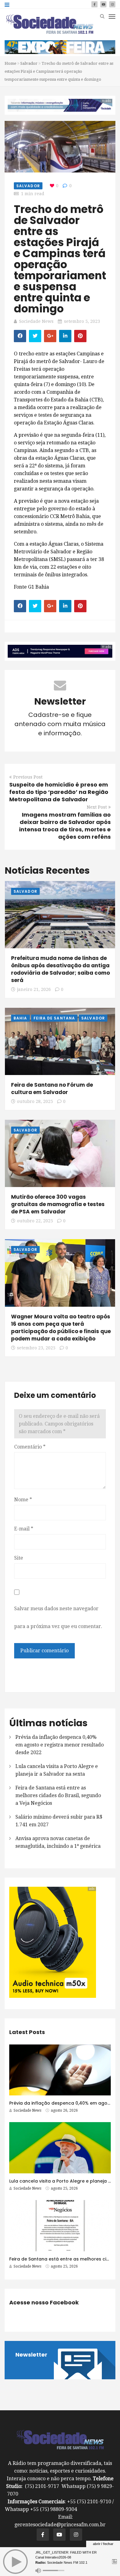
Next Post (97, 807)
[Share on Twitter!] (35, 336)
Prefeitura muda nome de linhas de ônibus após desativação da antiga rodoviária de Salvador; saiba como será (60, 969)
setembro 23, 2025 (36, 1348)
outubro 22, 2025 (35, 1221)
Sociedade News (36, 321)
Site (19, 1558)
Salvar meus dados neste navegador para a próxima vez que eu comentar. (58, 1617)
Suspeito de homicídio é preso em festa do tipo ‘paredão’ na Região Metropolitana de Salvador (59, 792)
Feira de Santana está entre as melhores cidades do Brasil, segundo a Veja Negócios (58, 1795)
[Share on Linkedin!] (65, 336)
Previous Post (28, 777)
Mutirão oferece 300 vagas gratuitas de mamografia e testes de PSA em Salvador (58, 1204)
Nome (23, 1500)
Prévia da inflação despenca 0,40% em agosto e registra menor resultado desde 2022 (60, 1745)
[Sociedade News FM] (50, 24)
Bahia (20, 1018)
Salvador (29, 63)
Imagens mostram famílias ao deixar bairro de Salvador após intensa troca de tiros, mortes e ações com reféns (65, 826)
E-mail (24, 1529)
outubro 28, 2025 (35, 1101)
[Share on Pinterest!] (80, 336)
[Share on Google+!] (50, 336)
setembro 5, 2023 (82, 321)
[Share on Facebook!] (20, 336)
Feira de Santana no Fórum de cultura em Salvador (52, 1089)
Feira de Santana (54, 1018)
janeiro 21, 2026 (34, 989)
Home (10, 63)
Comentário (30, 1447)
